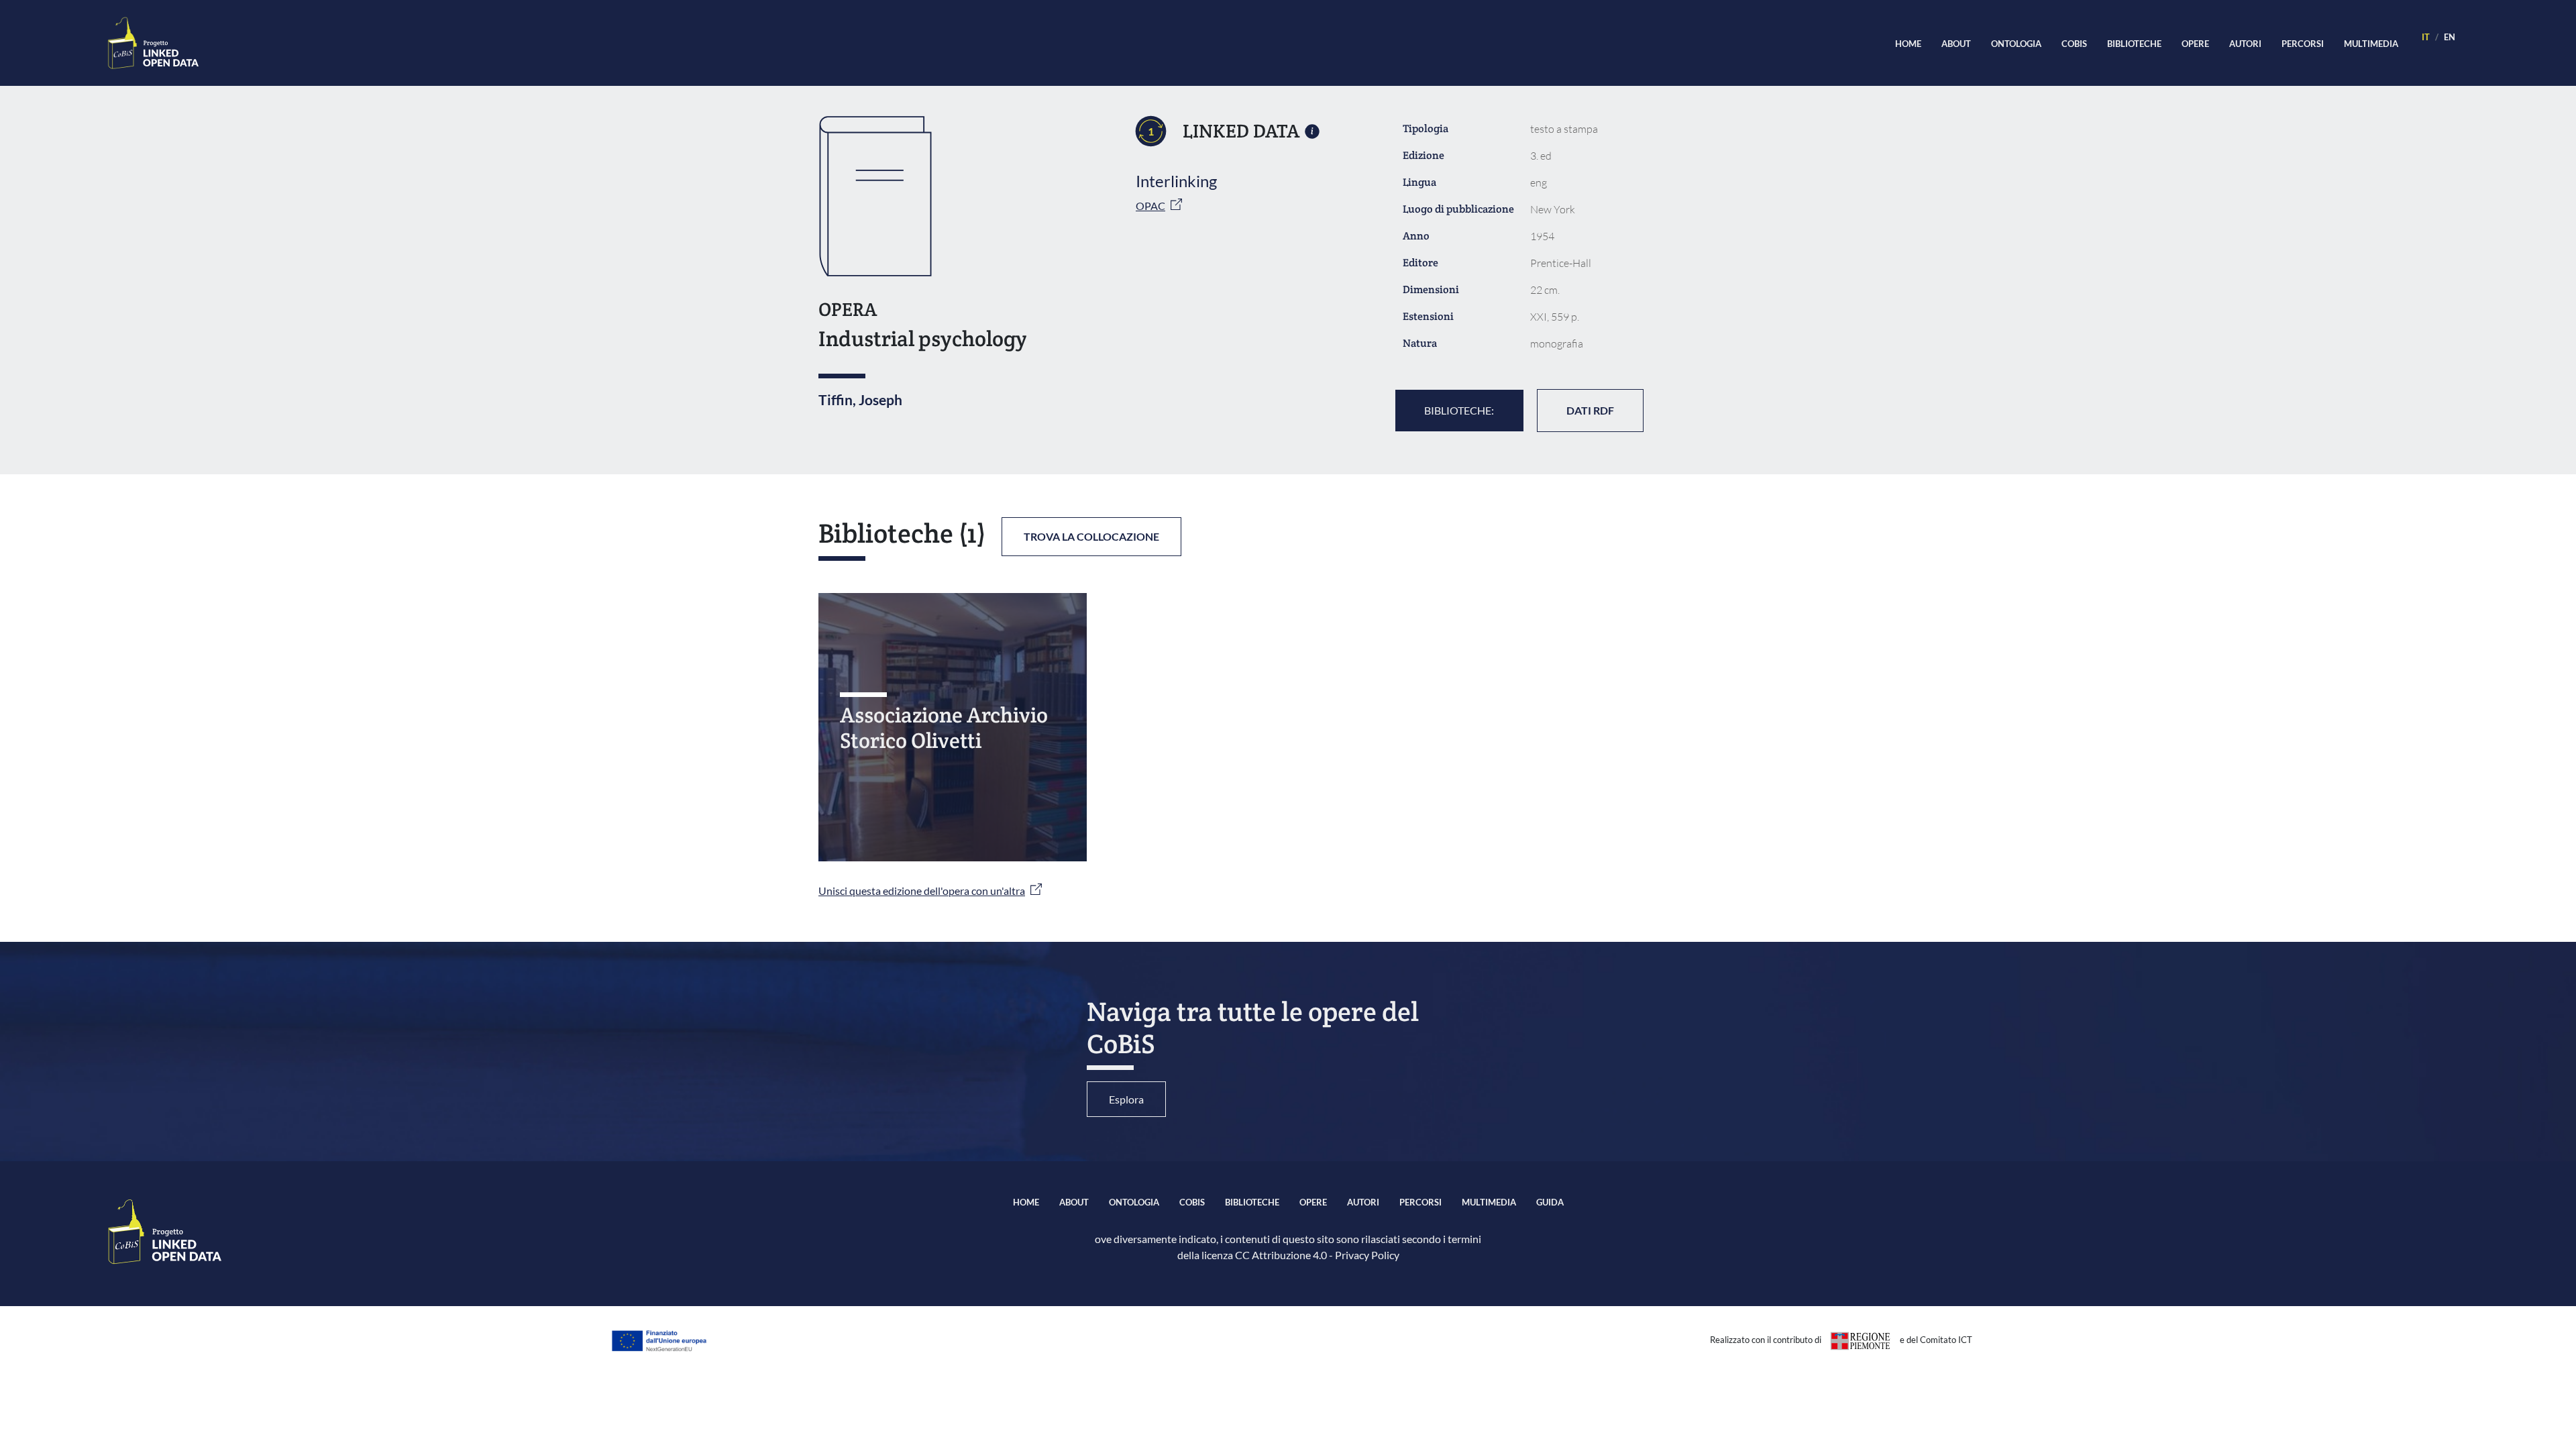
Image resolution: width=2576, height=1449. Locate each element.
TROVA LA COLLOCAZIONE (1091, 536)
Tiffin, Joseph (860, 399)
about (1956, 44)
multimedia (2371, 44)
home (1908, 44)
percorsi (2303, 44)
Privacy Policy (1367, 1255)
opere (2195, 44)
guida (1550, 1202)
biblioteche (2134, 44)
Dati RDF (1590, 410)
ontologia (2016, 44)
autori (2245, 44)
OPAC (1150, 206)
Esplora (1126, 1099)
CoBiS (2074, 44)
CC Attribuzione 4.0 (1281, 1255)
